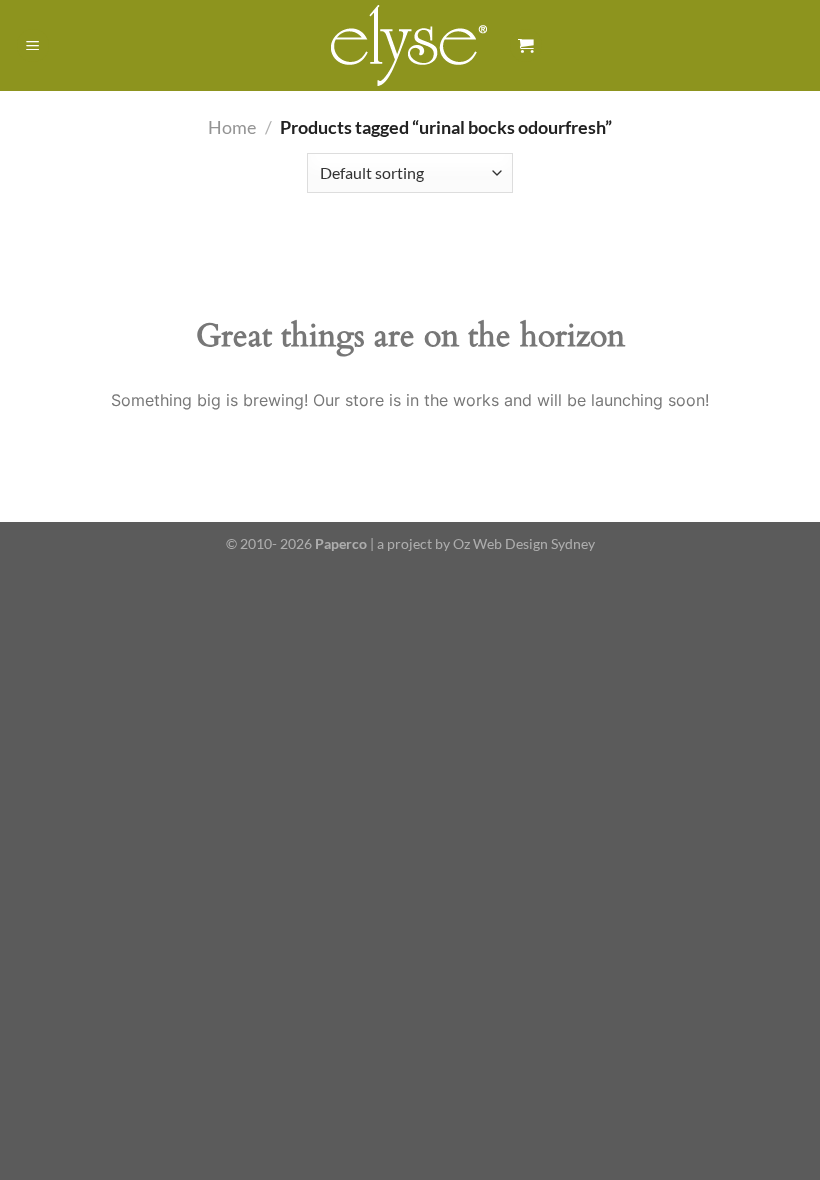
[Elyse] (410, 46)
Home (232, 127)
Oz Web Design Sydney (524, 543)
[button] (33, 45)
